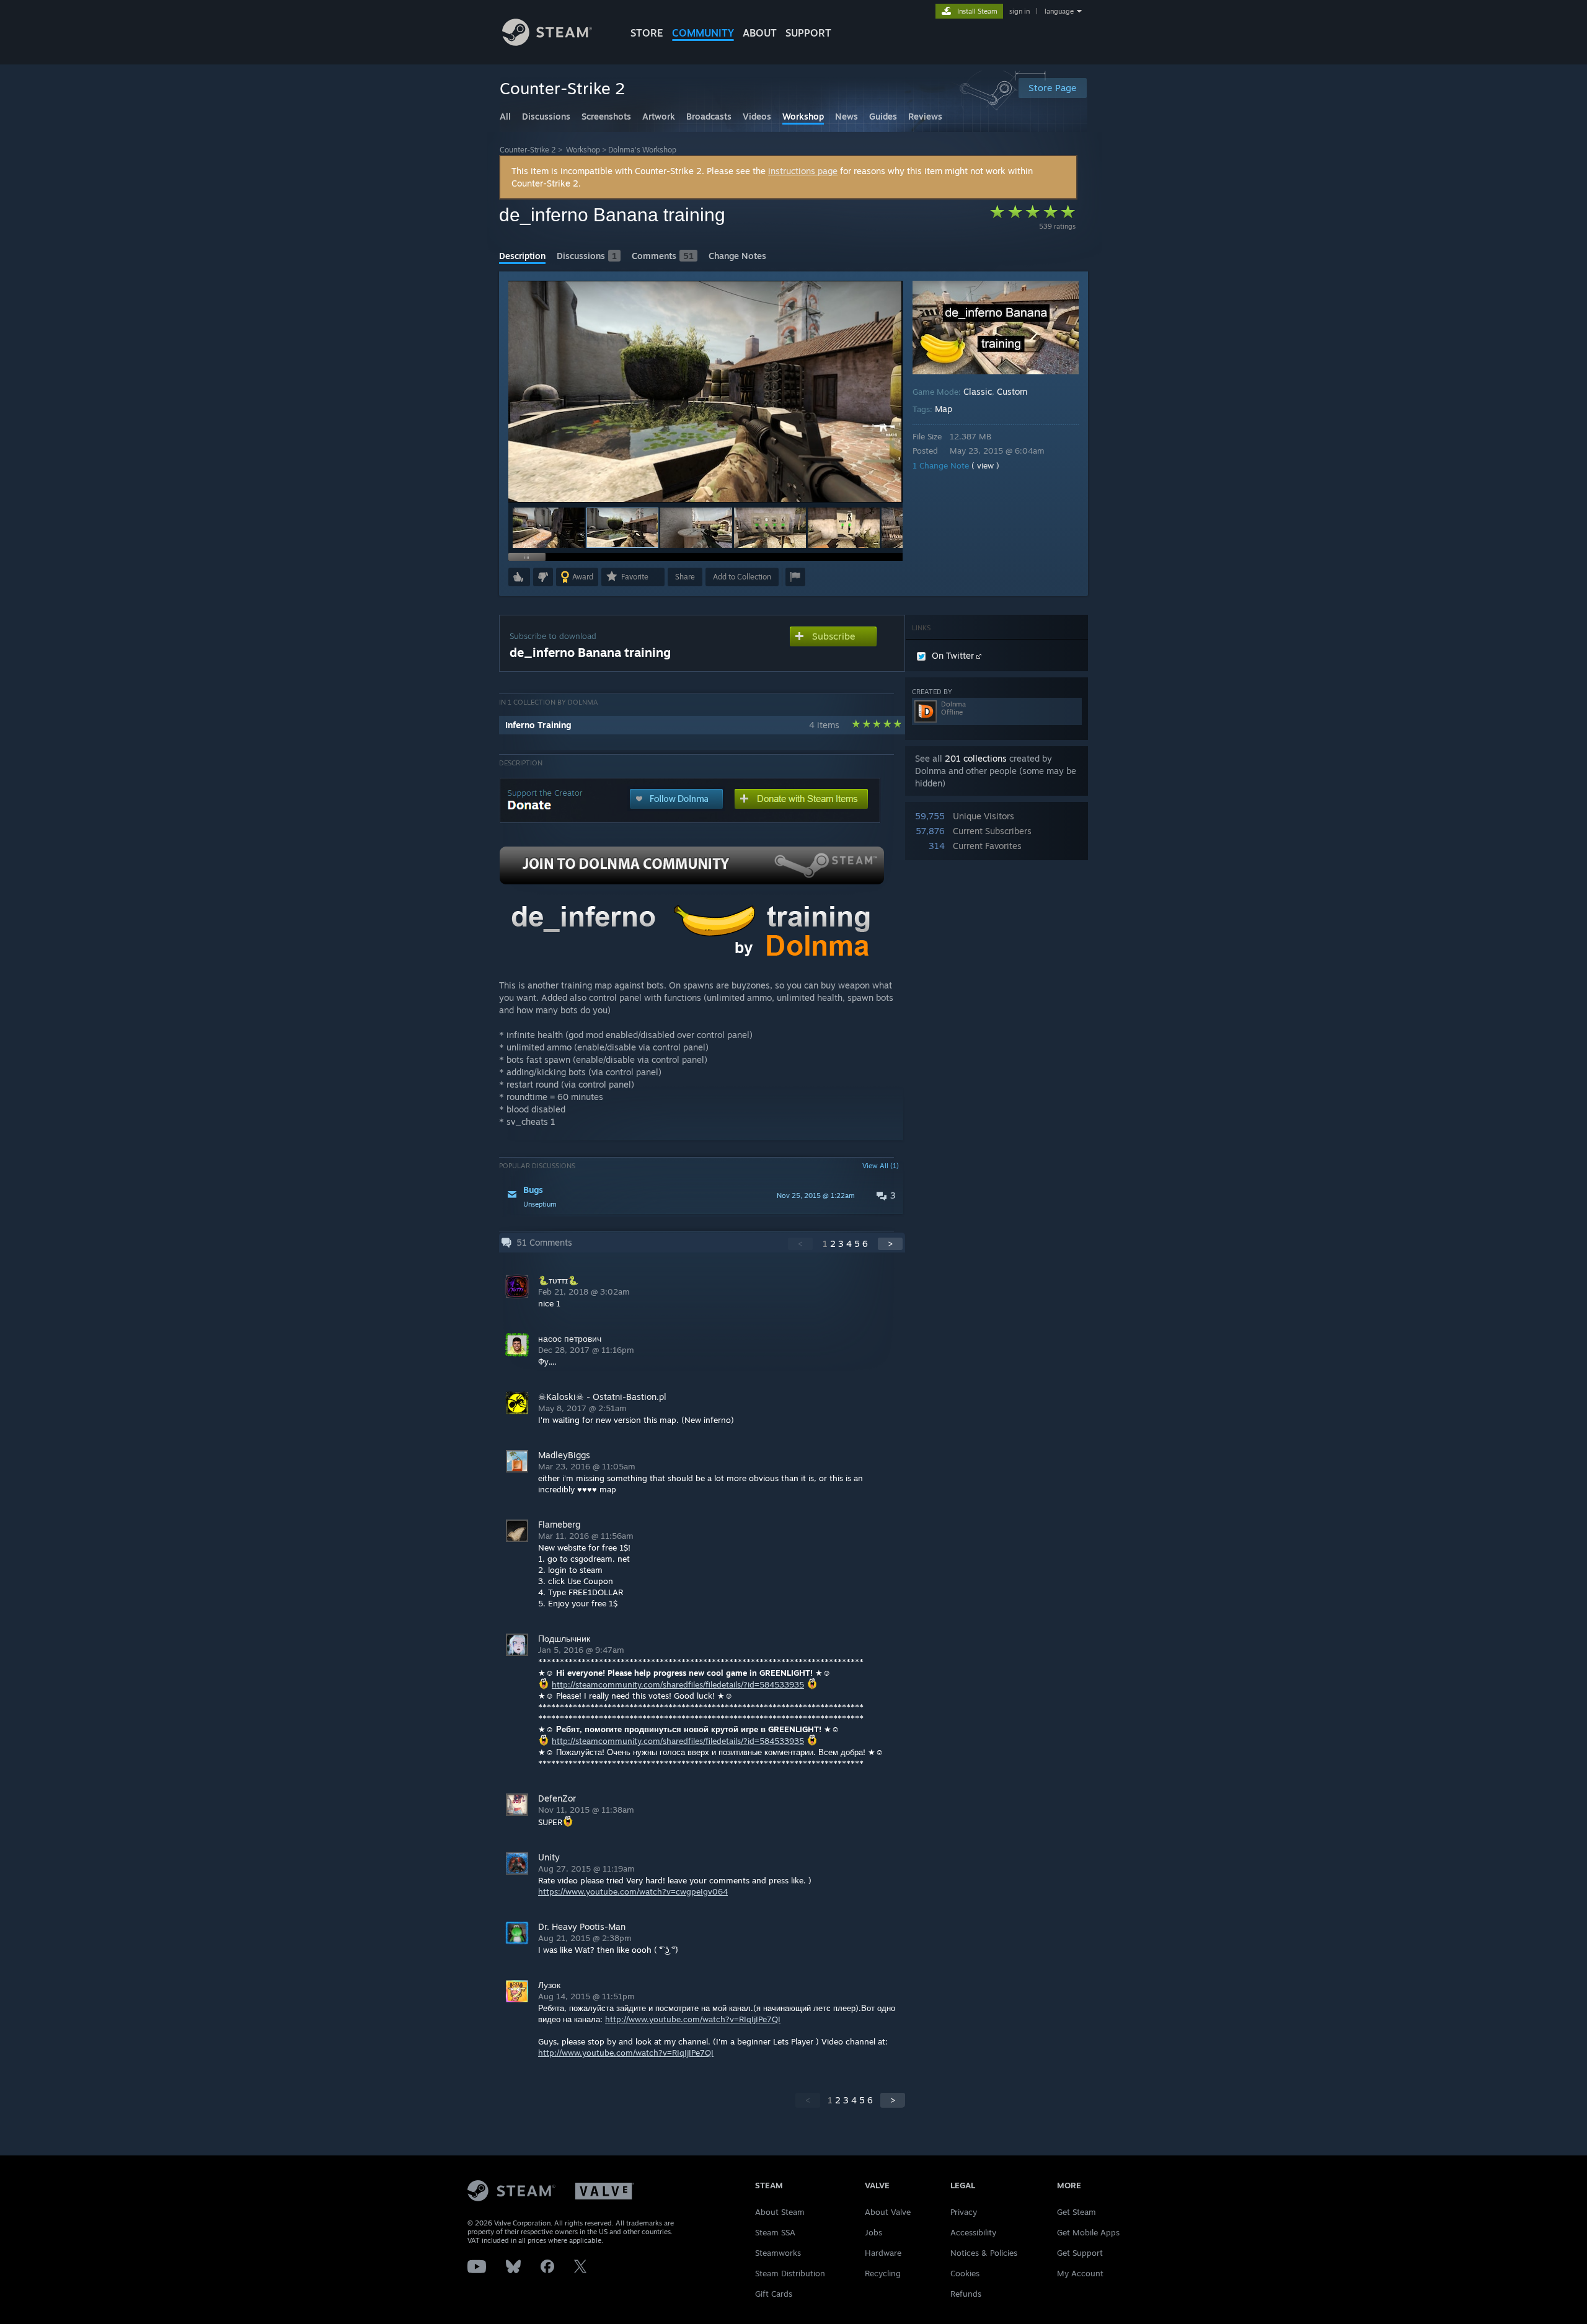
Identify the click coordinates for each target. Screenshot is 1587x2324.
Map (944, 409)
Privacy (964, 2212)
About (760, 33)
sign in (1019, 11)
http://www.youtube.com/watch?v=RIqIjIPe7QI (693, 2019)
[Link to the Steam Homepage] (547, 42)
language (1059, 11)
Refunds (966, 2294)
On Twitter (954, 655)
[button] (549, 528)
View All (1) (881, 1166)
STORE (647, 33)
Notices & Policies (984, 2253)
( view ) (985, 465)
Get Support (1080, 2253)
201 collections (976, 758)
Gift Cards (774, 2294)
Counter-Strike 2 (528, 150)
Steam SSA (775, 2232)
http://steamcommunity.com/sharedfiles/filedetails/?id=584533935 (678, 1684)
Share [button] (685, 577)
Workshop (583, 150)
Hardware (883, 2253)
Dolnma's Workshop (642, 150)
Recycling (883, 2273)
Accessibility (973, 2232)
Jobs (873, 2232)
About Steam (780, 2212)
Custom (1012, 391)
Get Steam (1076, 2212)
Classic (978, 391)
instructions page (803, 171)
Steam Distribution (790, 2273)
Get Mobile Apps (1088, 2232)
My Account (1080, 2273)
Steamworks (778, 2253)
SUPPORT (808, 33)
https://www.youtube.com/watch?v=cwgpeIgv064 (633, 1891)
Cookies (965, 2273)
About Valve (888, 2212)
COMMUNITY (703, 33)
